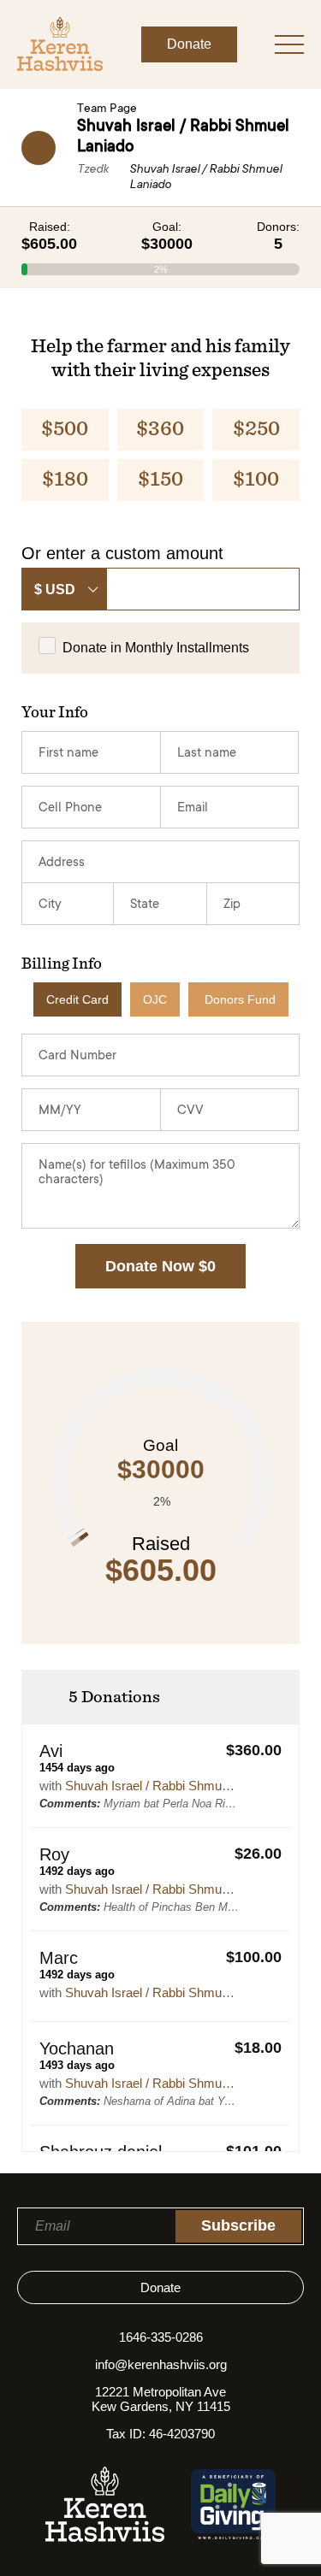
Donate (189, 44)
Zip (232, 905)
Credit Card (77, 999)
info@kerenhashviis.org (161, 2364)
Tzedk (93, 170)
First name (68, 754)
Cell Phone (70, 808)
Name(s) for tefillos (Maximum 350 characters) (137, 1173)
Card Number (77, 1056)
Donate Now (160, 1266)
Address (62, 863)
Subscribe (238, 2225)
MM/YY (60, 1111)
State (145, 905)
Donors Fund (240, 999)
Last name (207, 754)
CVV (190, 1111)
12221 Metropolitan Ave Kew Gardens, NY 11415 (161, 2399)
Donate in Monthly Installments (156, 648)
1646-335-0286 (161, 2337)
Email (193, 808)
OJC (155, 999)
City (50, 905)
